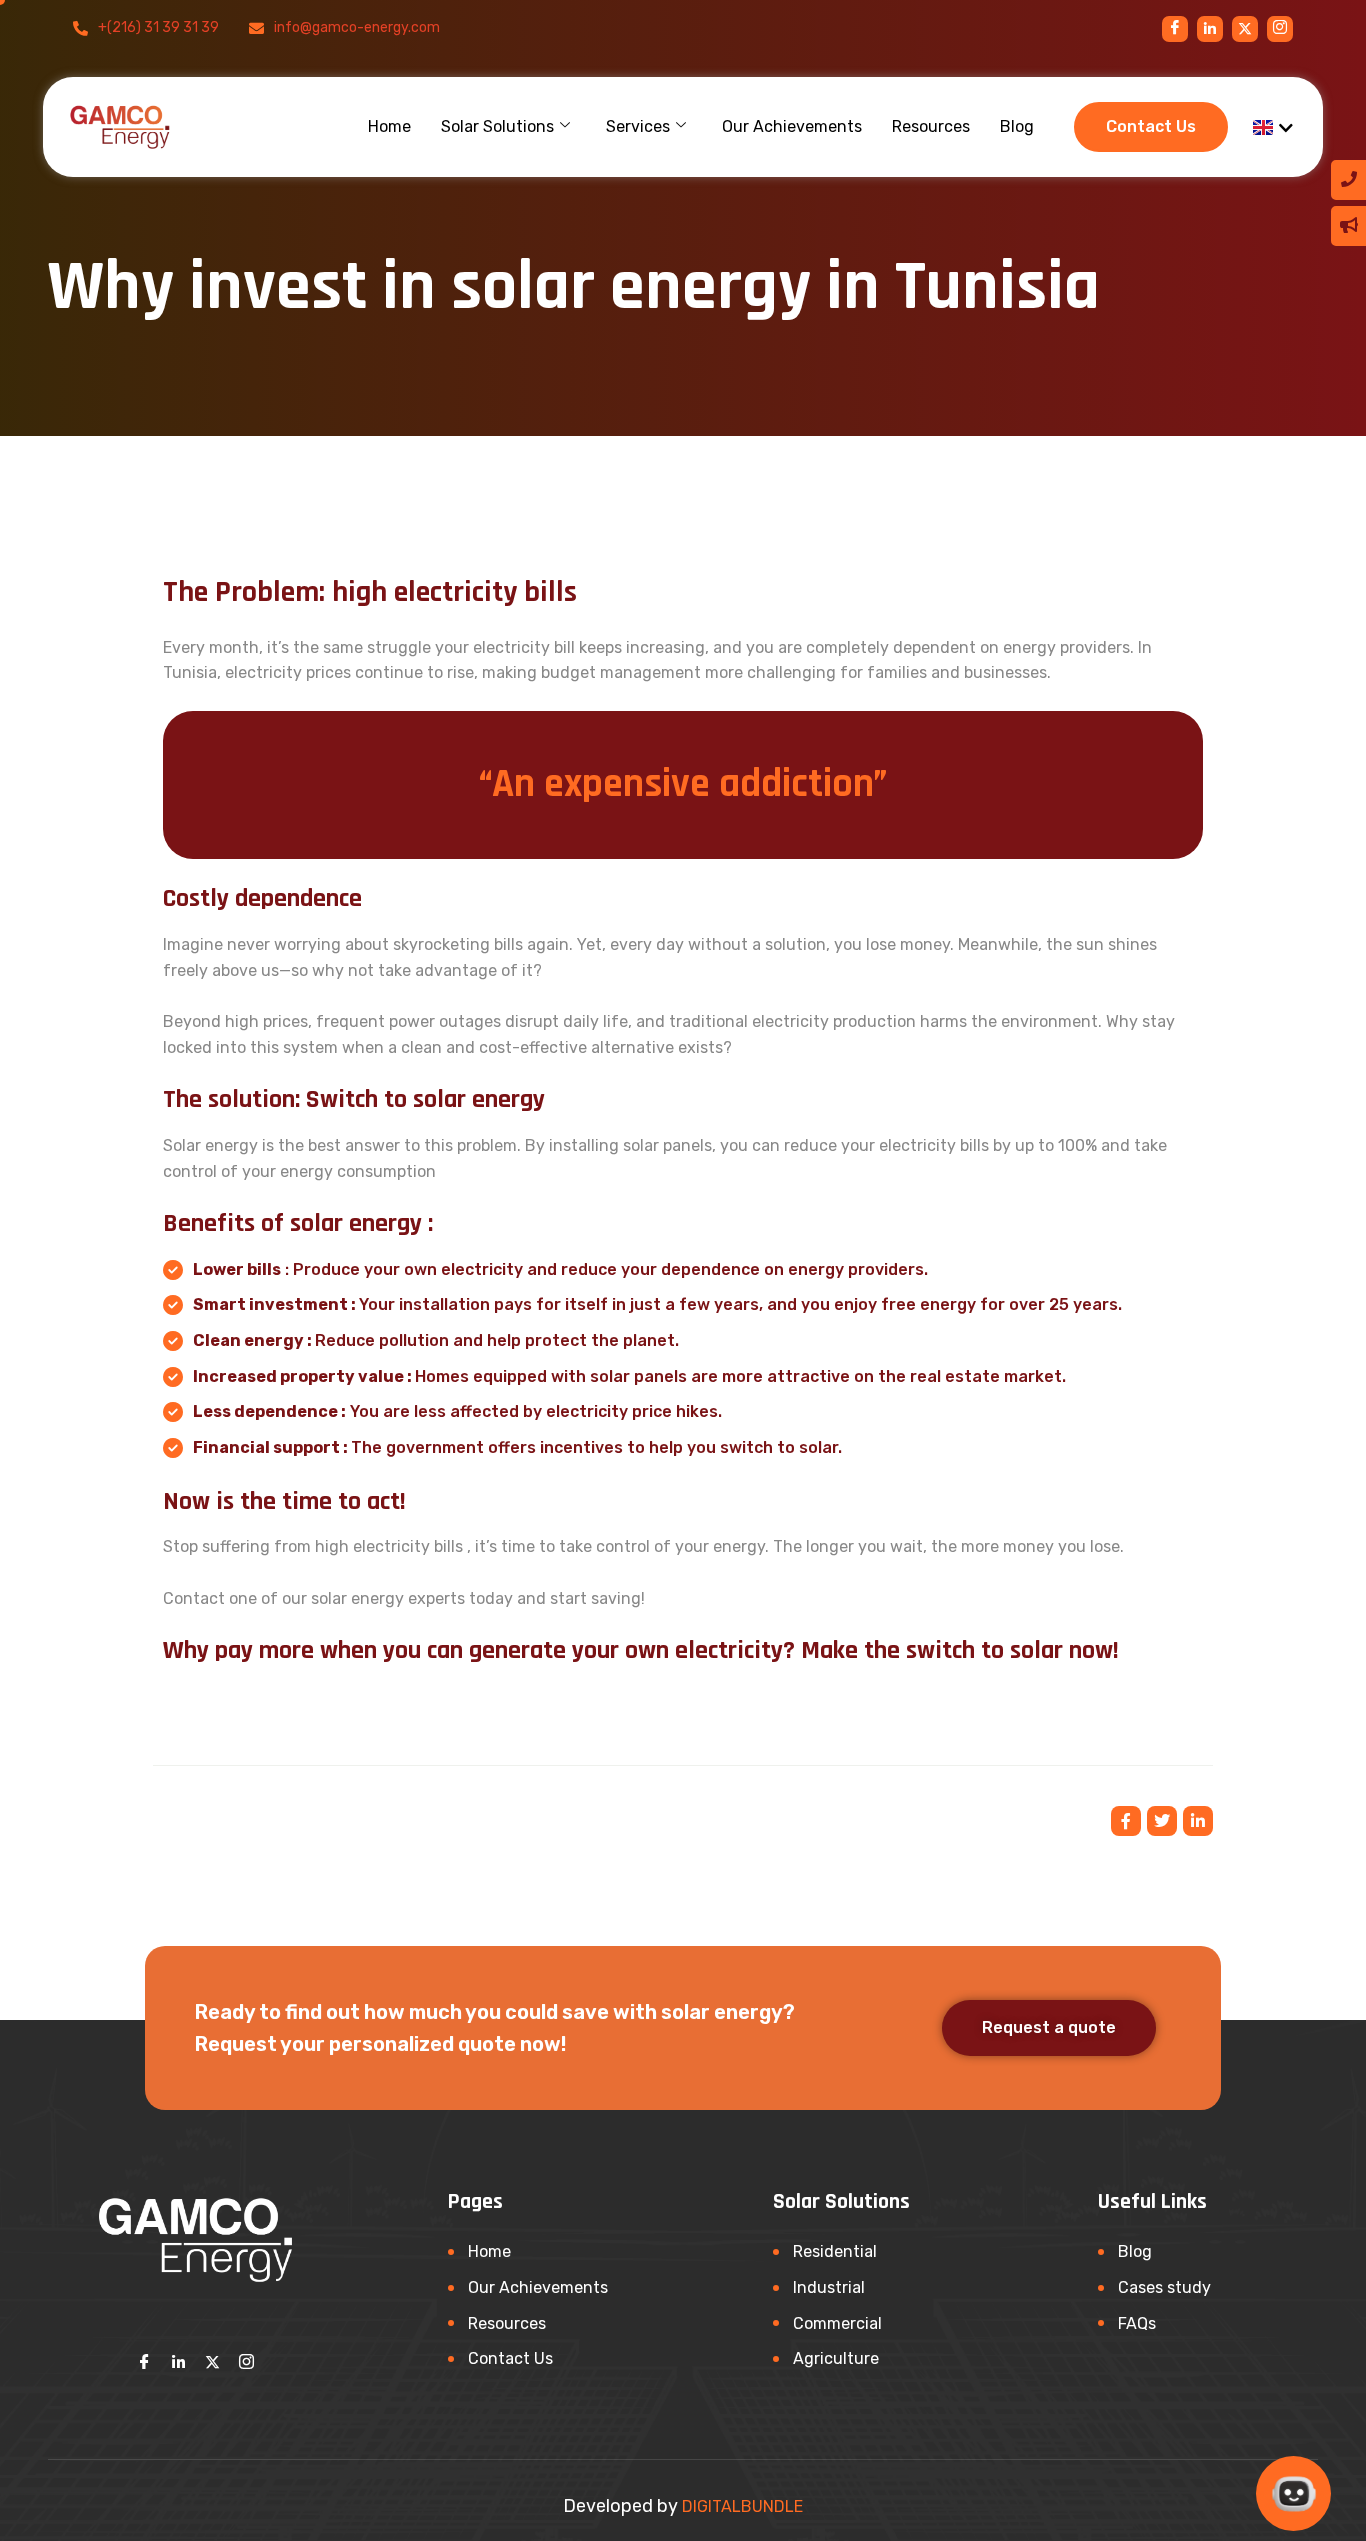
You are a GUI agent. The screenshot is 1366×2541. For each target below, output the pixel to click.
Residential (835, 2251)
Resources (931, 126)
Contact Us (510, 2358)
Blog (1017, 126)
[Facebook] (1175, 29)
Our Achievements (792, 126)
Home (389, 126)
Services (638, 126)
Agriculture (836, 2358)
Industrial (829, 2287)
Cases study (1164, 2287)
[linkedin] (1210, 29)
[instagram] (1245, 29)
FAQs (1137, 2323)
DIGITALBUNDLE (742, 2506)
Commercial (837, 2323)
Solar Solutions (497, 126)
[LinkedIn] (179, 2362)
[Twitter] (213, 2362)
